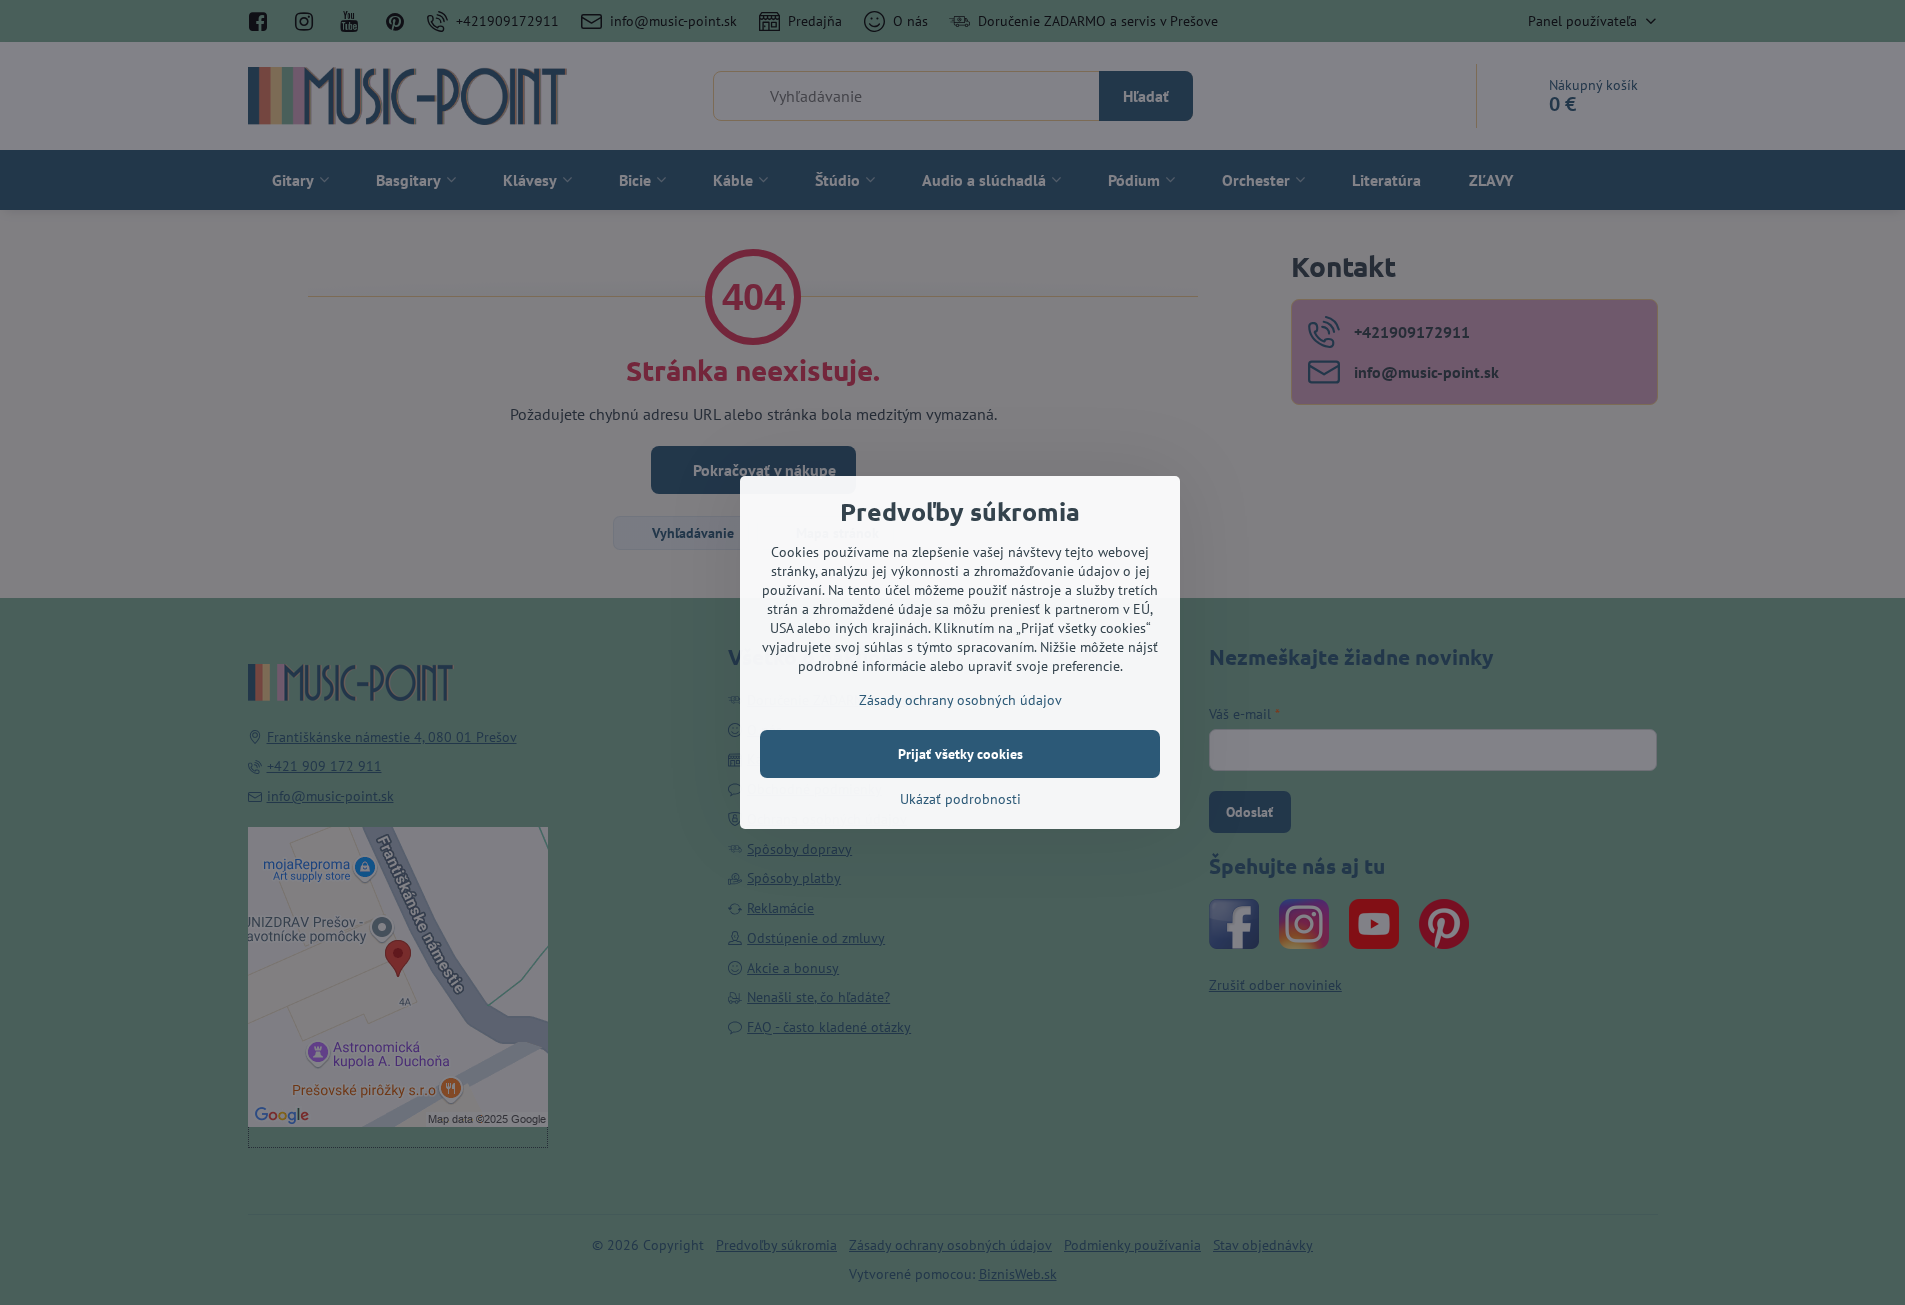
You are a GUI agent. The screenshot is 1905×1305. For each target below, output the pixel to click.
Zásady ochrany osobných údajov (960, 700)
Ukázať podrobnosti (960, 799)
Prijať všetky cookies (960, 754)
